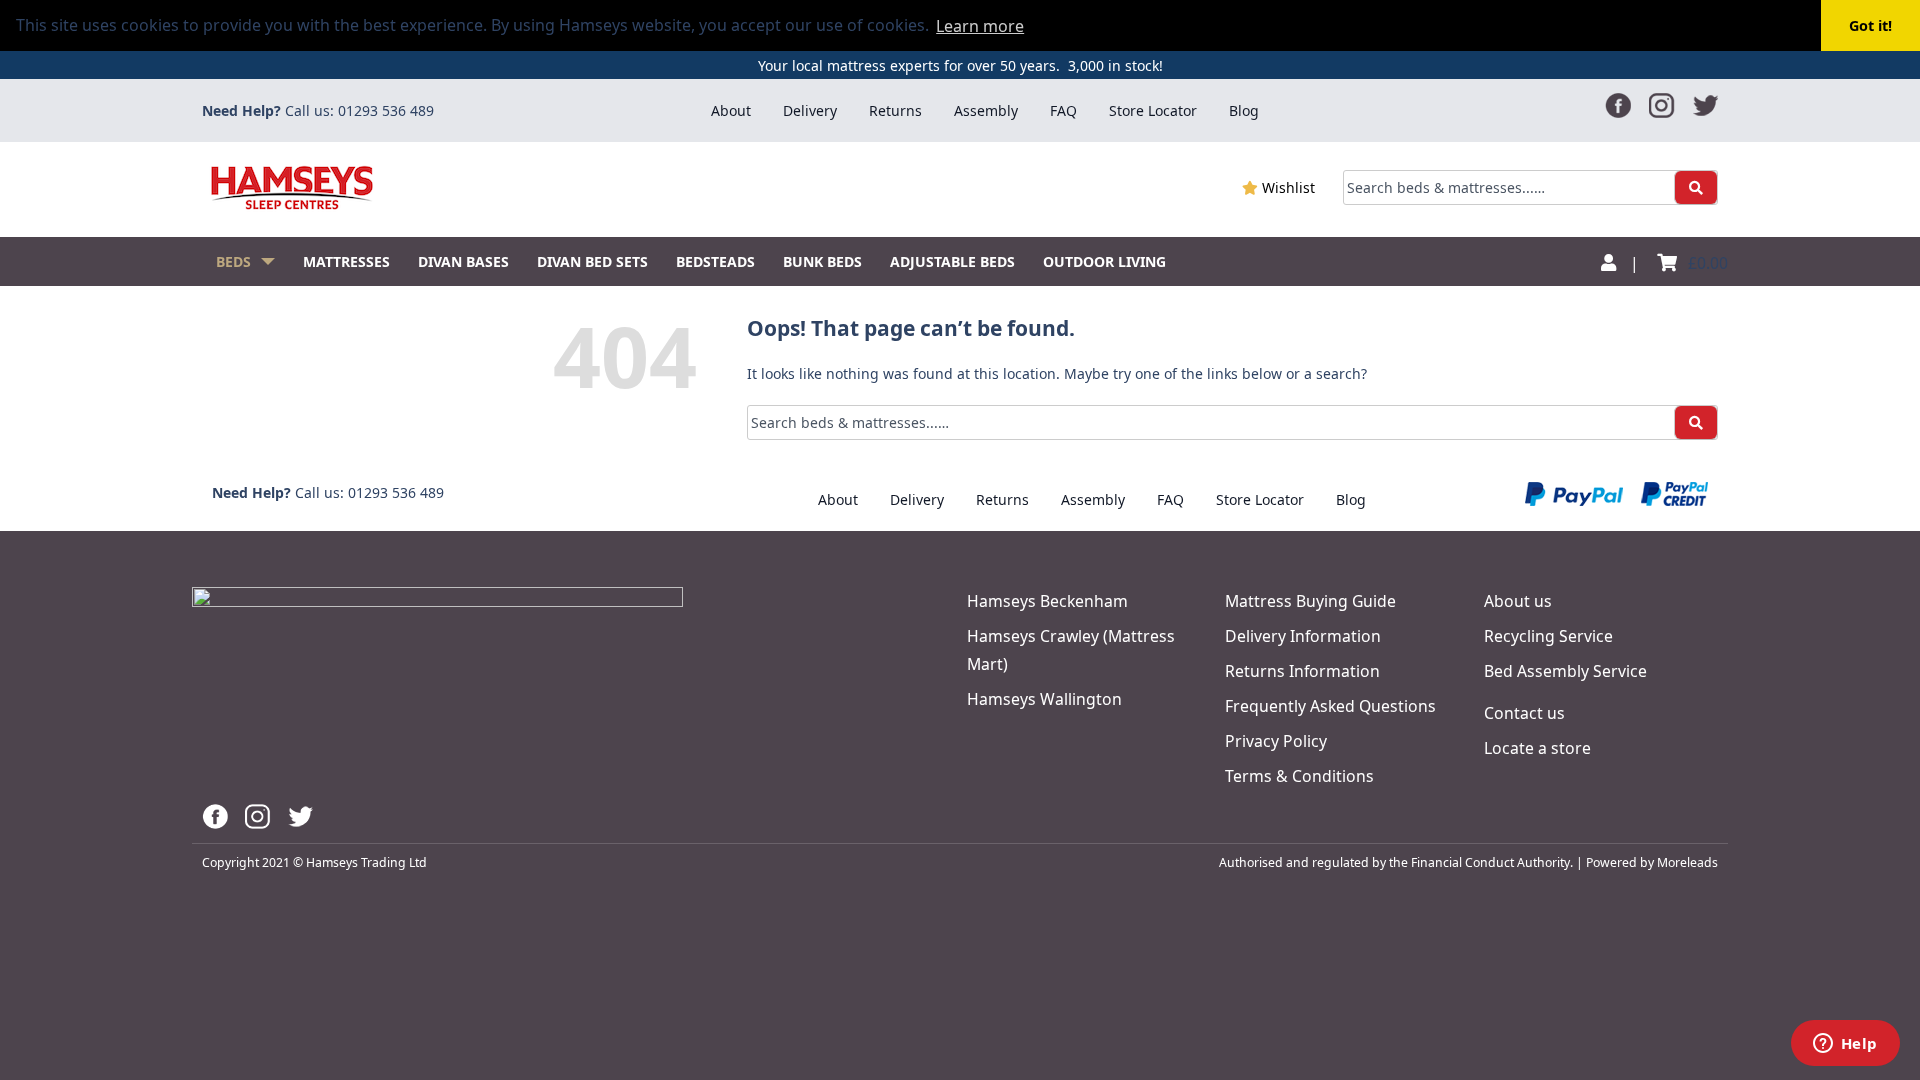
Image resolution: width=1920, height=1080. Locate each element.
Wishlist (1286, 187)
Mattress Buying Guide (1310, 601)
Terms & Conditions (1299, 776)
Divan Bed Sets (592, 261)
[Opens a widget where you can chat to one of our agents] (1845, 1045)
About (731, 110)
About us (1518, 601)
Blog (1244, 110)
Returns (895, 110)
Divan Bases (463, 261)
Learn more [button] (980, 26)
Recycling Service (1548, 636)
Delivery (810, 110)
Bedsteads (715, 261)
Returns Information (1302, 671)
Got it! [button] (1870, 25)
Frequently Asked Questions (1330, 706)
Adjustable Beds (952, 261)
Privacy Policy (1276, 741)
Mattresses (346, 261)
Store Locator (1153, 110)
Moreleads (1687, 862)
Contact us (1524, 713)
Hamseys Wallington (1044, 699)
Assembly (986, 110)
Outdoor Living (1104, 261)
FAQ (1063, 110)
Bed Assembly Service (1565, 671)
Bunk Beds (822, 261)
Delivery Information (1303, 636)
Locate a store (1537, 748)
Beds (233, 261)
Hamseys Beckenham (1047, 601)
